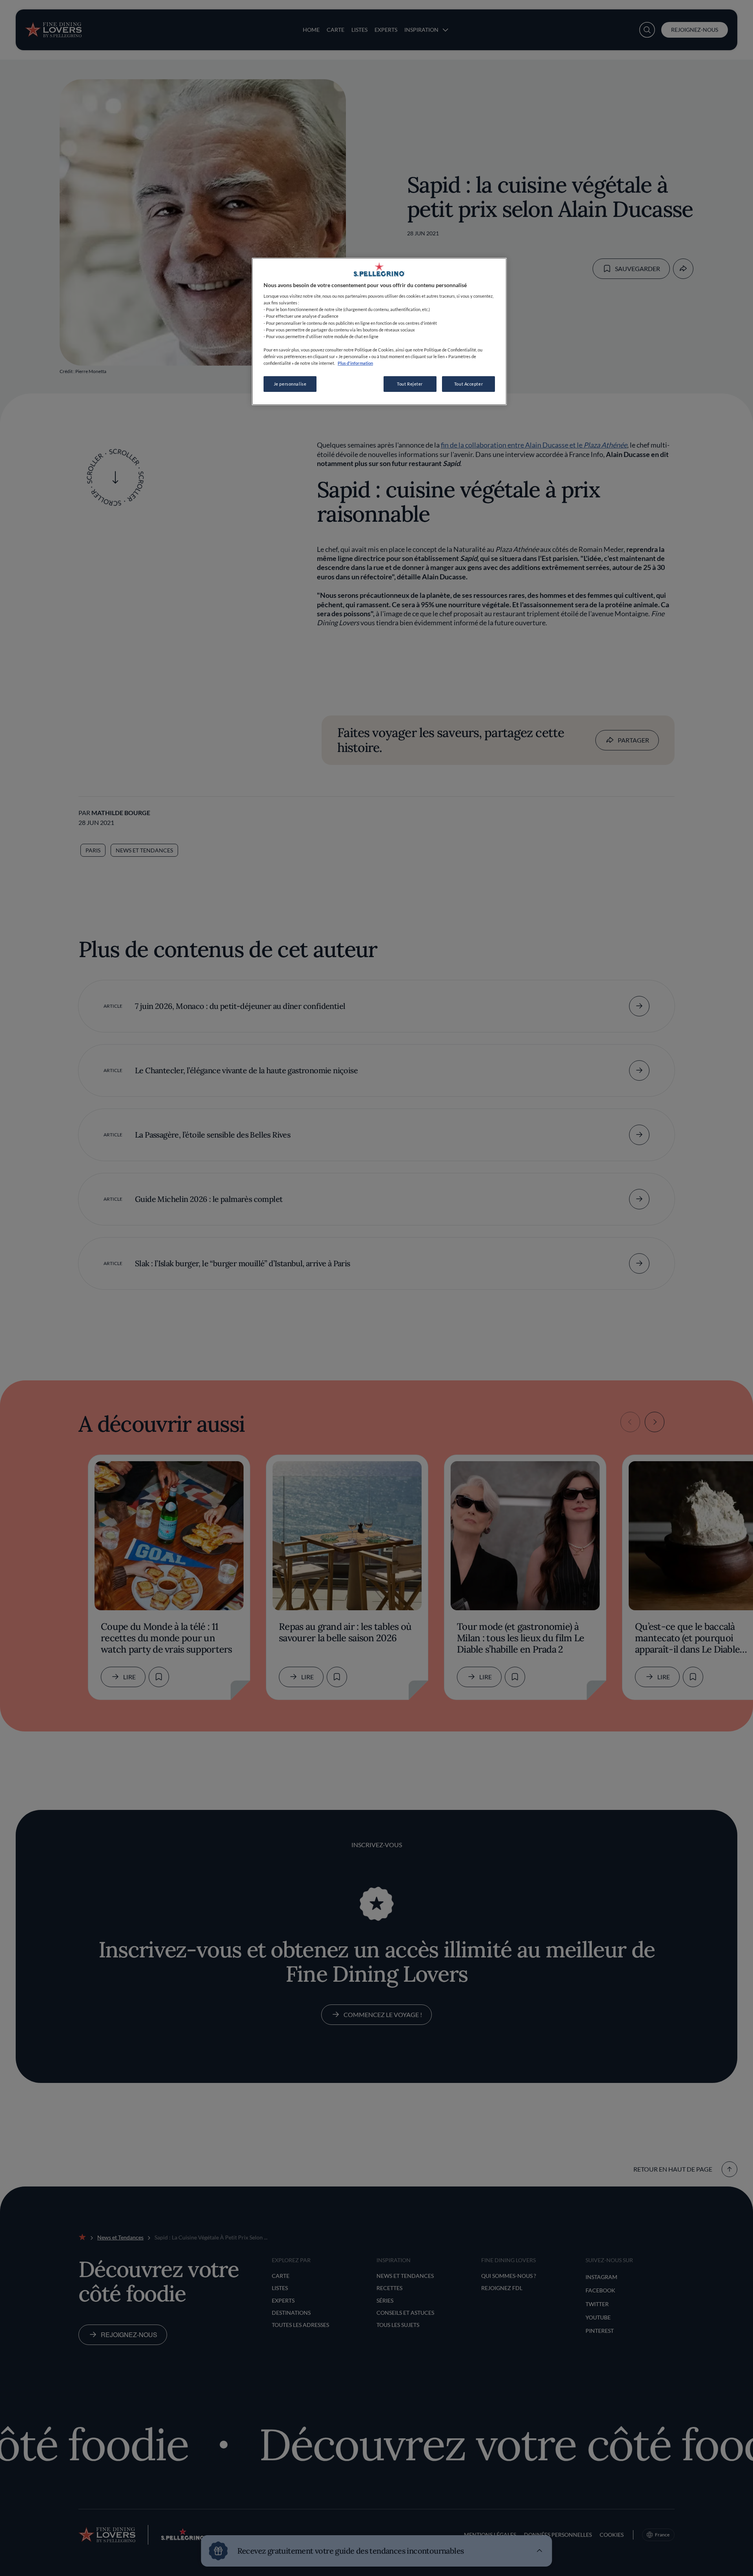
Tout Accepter (468, 384)
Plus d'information (355, 363)
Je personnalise (290, 384)
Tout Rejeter (410, 384)
